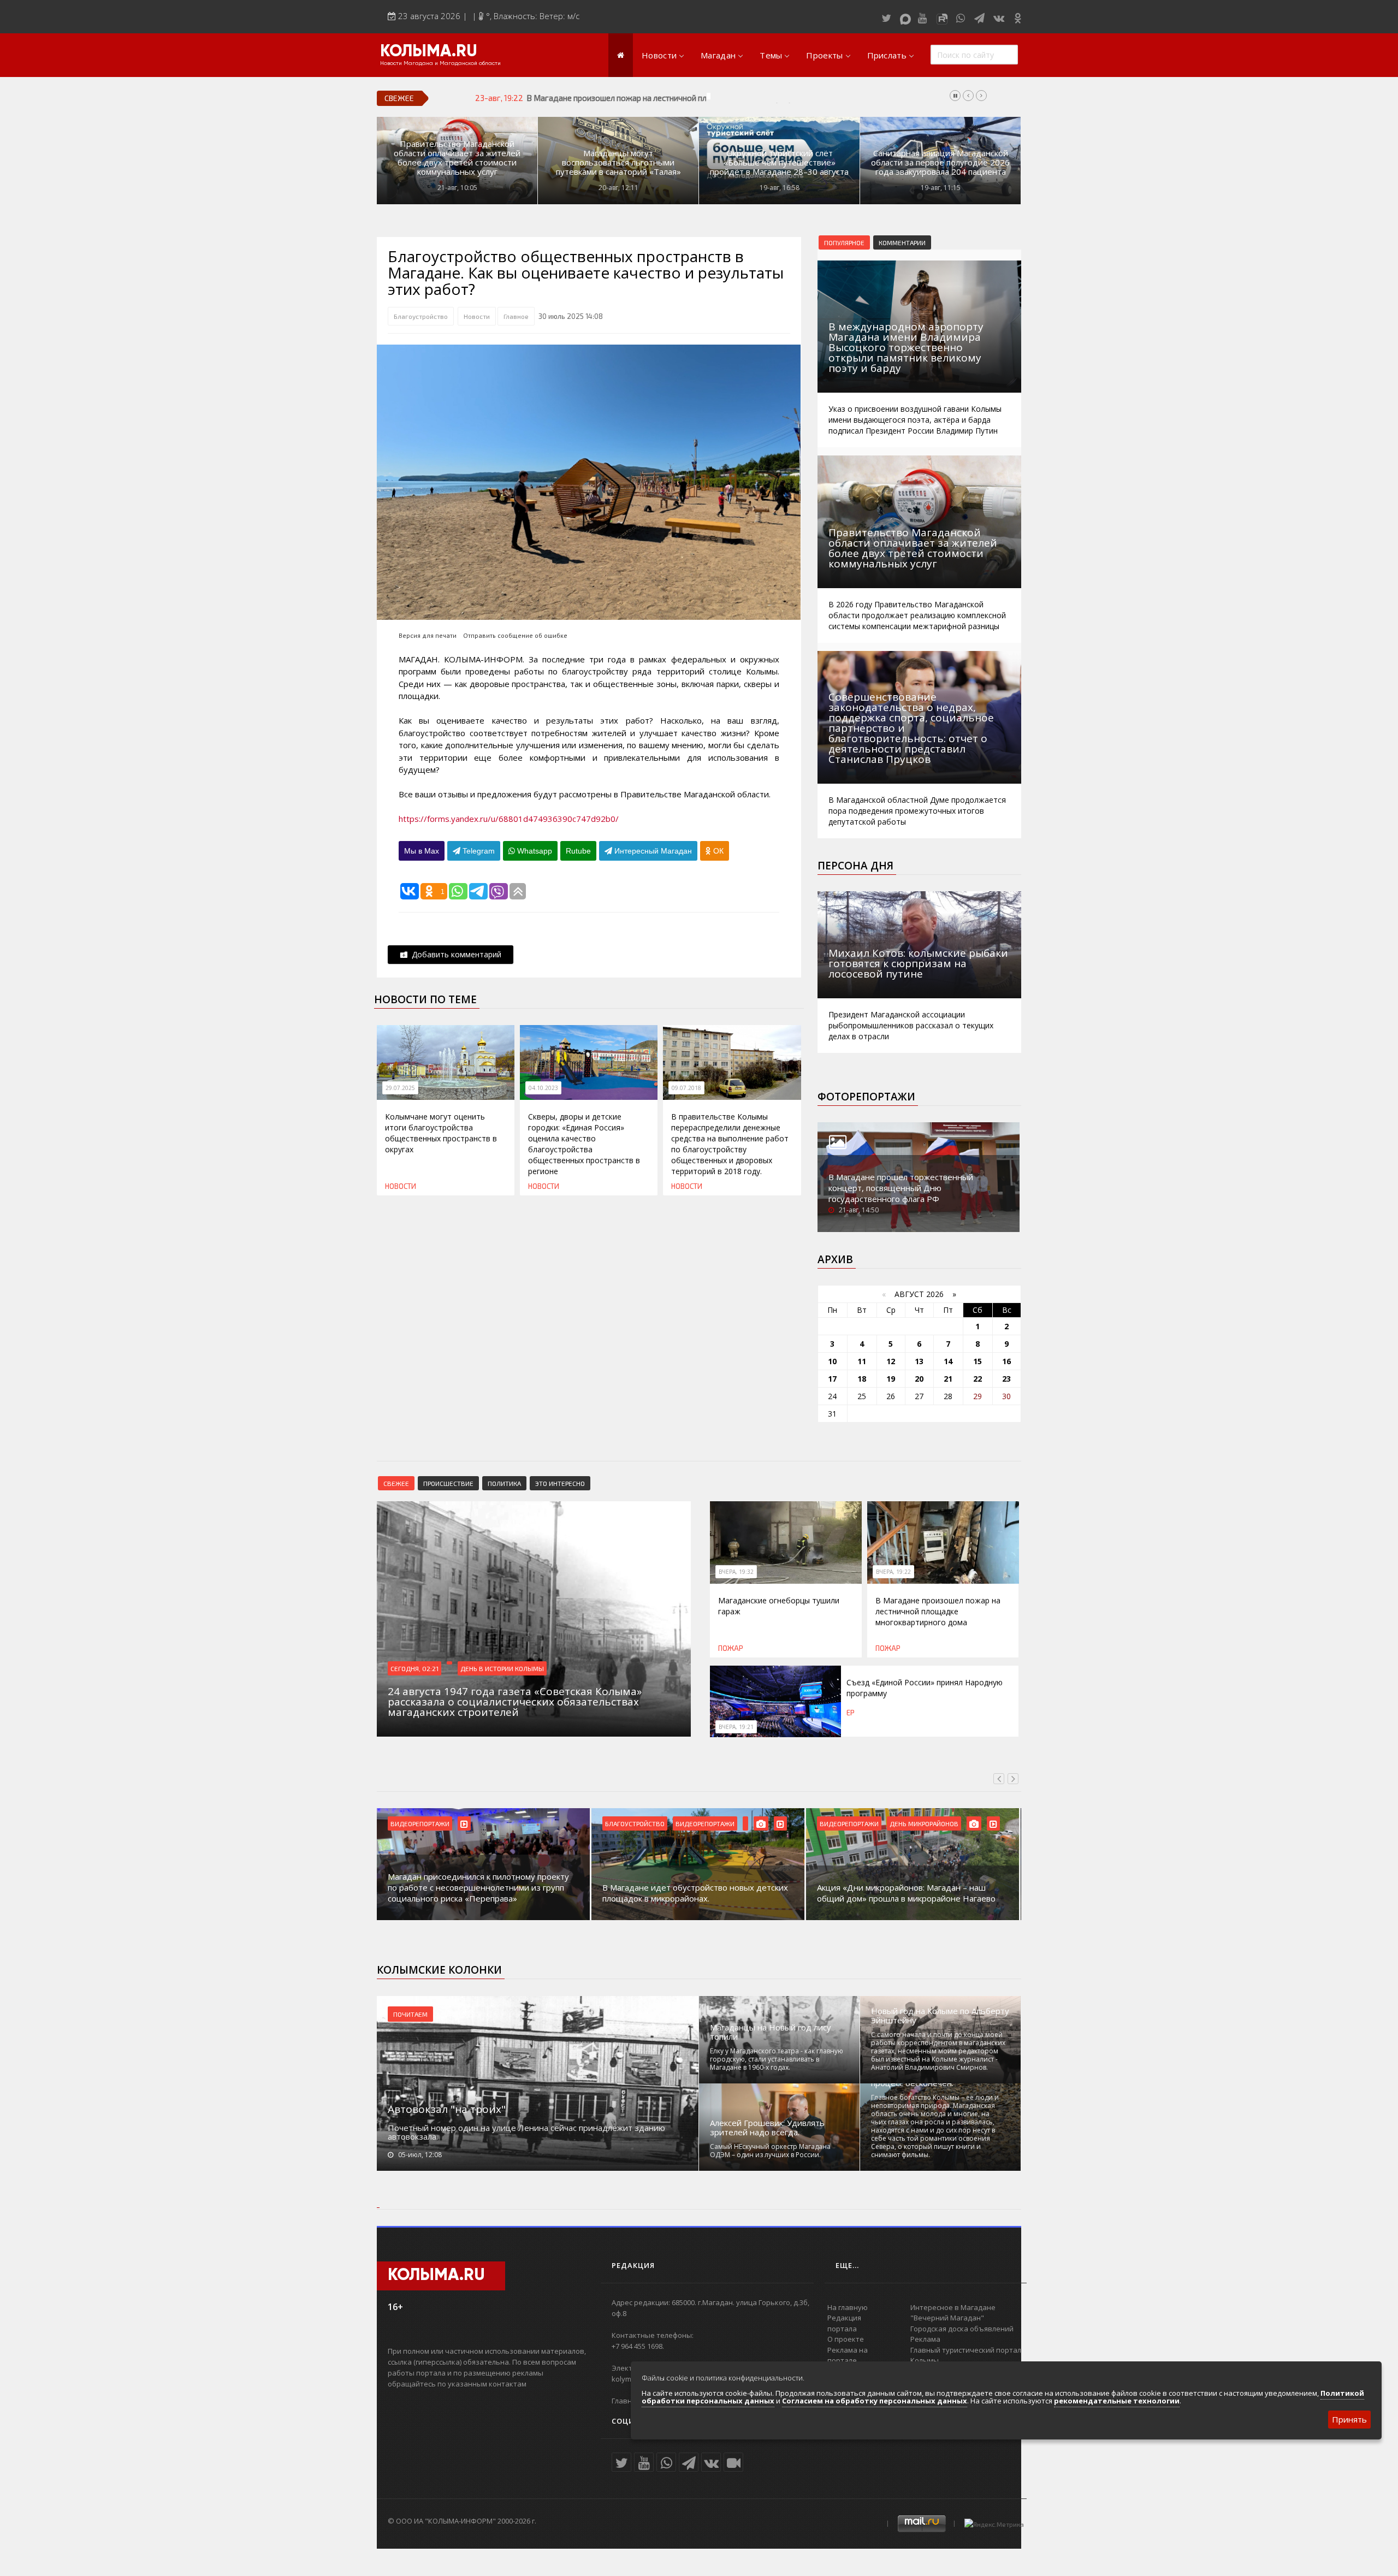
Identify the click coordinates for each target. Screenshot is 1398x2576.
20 (919, 1379)
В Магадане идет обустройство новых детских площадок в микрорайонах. (695, 1893)
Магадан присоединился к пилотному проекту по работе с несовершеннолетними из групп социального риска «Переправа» (478, 1887)
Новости (659, 55)
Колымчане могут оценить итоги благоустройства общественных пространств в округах (441, 1133)
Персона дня (855, 866)
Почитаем (410, 2014)
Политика (504, 1483)
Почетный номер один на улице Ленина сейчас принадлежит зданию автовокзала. (526, 2132)
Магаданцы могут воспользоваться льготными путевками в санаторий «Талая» (618, 162)
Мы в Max (422, 851)
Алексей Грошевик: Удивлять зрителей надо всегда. (767, 2128)
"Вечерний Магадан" (947, 2318)
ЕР (851, 1713)
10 (832, 1361)
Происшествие (448, 1483)
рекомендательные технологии (1117, 2401)
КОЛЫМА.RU (429, 52)
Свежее (396, 1483)
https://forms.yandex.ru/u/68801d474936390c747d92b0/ (509, 819)
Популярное (844, 242)
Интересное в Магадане (953, 2307)
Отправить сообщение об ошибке (515, 635)
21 (948, 1379)
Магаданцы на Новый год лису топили (771, 2032)
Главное (516, 316)
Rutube (578, 851)
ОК (717, 851)
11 (862, 1361)
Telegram (478, 851)
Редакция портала (844, 2323)
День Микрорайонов (924, 1823)
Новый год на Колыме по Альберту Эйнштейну (940, 2016)
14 (948, 1361)
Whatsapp (534, 851)
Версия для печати (428, 635)
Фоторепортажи (866, 1097)
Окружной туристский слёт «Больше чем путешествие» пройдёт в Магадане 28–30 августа (779, 162)
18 (862, 1379)
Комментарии (902, 242)
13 (919, 1361)
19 (891, 1379)
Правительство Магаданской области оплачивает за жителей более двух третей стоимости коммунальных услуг (457, 158)
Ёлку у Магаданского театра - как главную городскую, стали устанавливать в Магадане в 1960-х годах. (777, 2059)
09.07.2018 (686, 1088)
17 (832, 1379)
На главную (848, 2307)
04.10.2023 (543, 1088)
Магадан (718, 55)
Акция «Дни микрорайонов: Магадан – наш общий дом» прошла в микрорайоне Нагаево (906, 1893)
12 (891, 1361)
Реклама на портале (848, 2355)
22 (978, 1379)
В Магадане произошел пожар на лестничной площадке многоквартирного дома (680, 98)
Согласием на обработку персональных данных (875, 2401)
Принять (1349, 2419)
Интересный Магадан (652, 851)
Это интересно (560, 1483)
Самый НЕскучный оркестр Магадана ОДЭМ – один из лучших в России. (770, 2151)
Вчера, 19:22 (893, 1572)
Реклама (925, 2339)
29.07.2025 (400, 1088)
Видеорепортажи (420, 1823)
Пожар (731, 1648)
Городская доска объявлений (962, 2329)
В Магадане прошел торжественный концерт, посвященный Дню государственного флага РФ (901, 1188)
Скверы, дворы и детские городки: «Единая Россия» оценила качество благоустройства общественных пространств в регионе (584, 1144)
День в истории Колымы (502, 1668)
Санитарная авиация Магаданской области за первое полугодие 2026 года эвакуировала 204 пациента (940, 162)
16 (1006, 1361)
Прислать (887, 55)
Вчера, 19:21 (736, 1727)
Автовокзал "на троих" (447, 2109)
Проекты (824, 55)
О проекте (846, 2339)
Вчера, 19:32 (736, 1572)
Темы (771, 55)
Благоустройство (421, 316)
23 (1006, 1379)
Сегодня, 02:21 (414, 1668)
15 (978, 1361)
